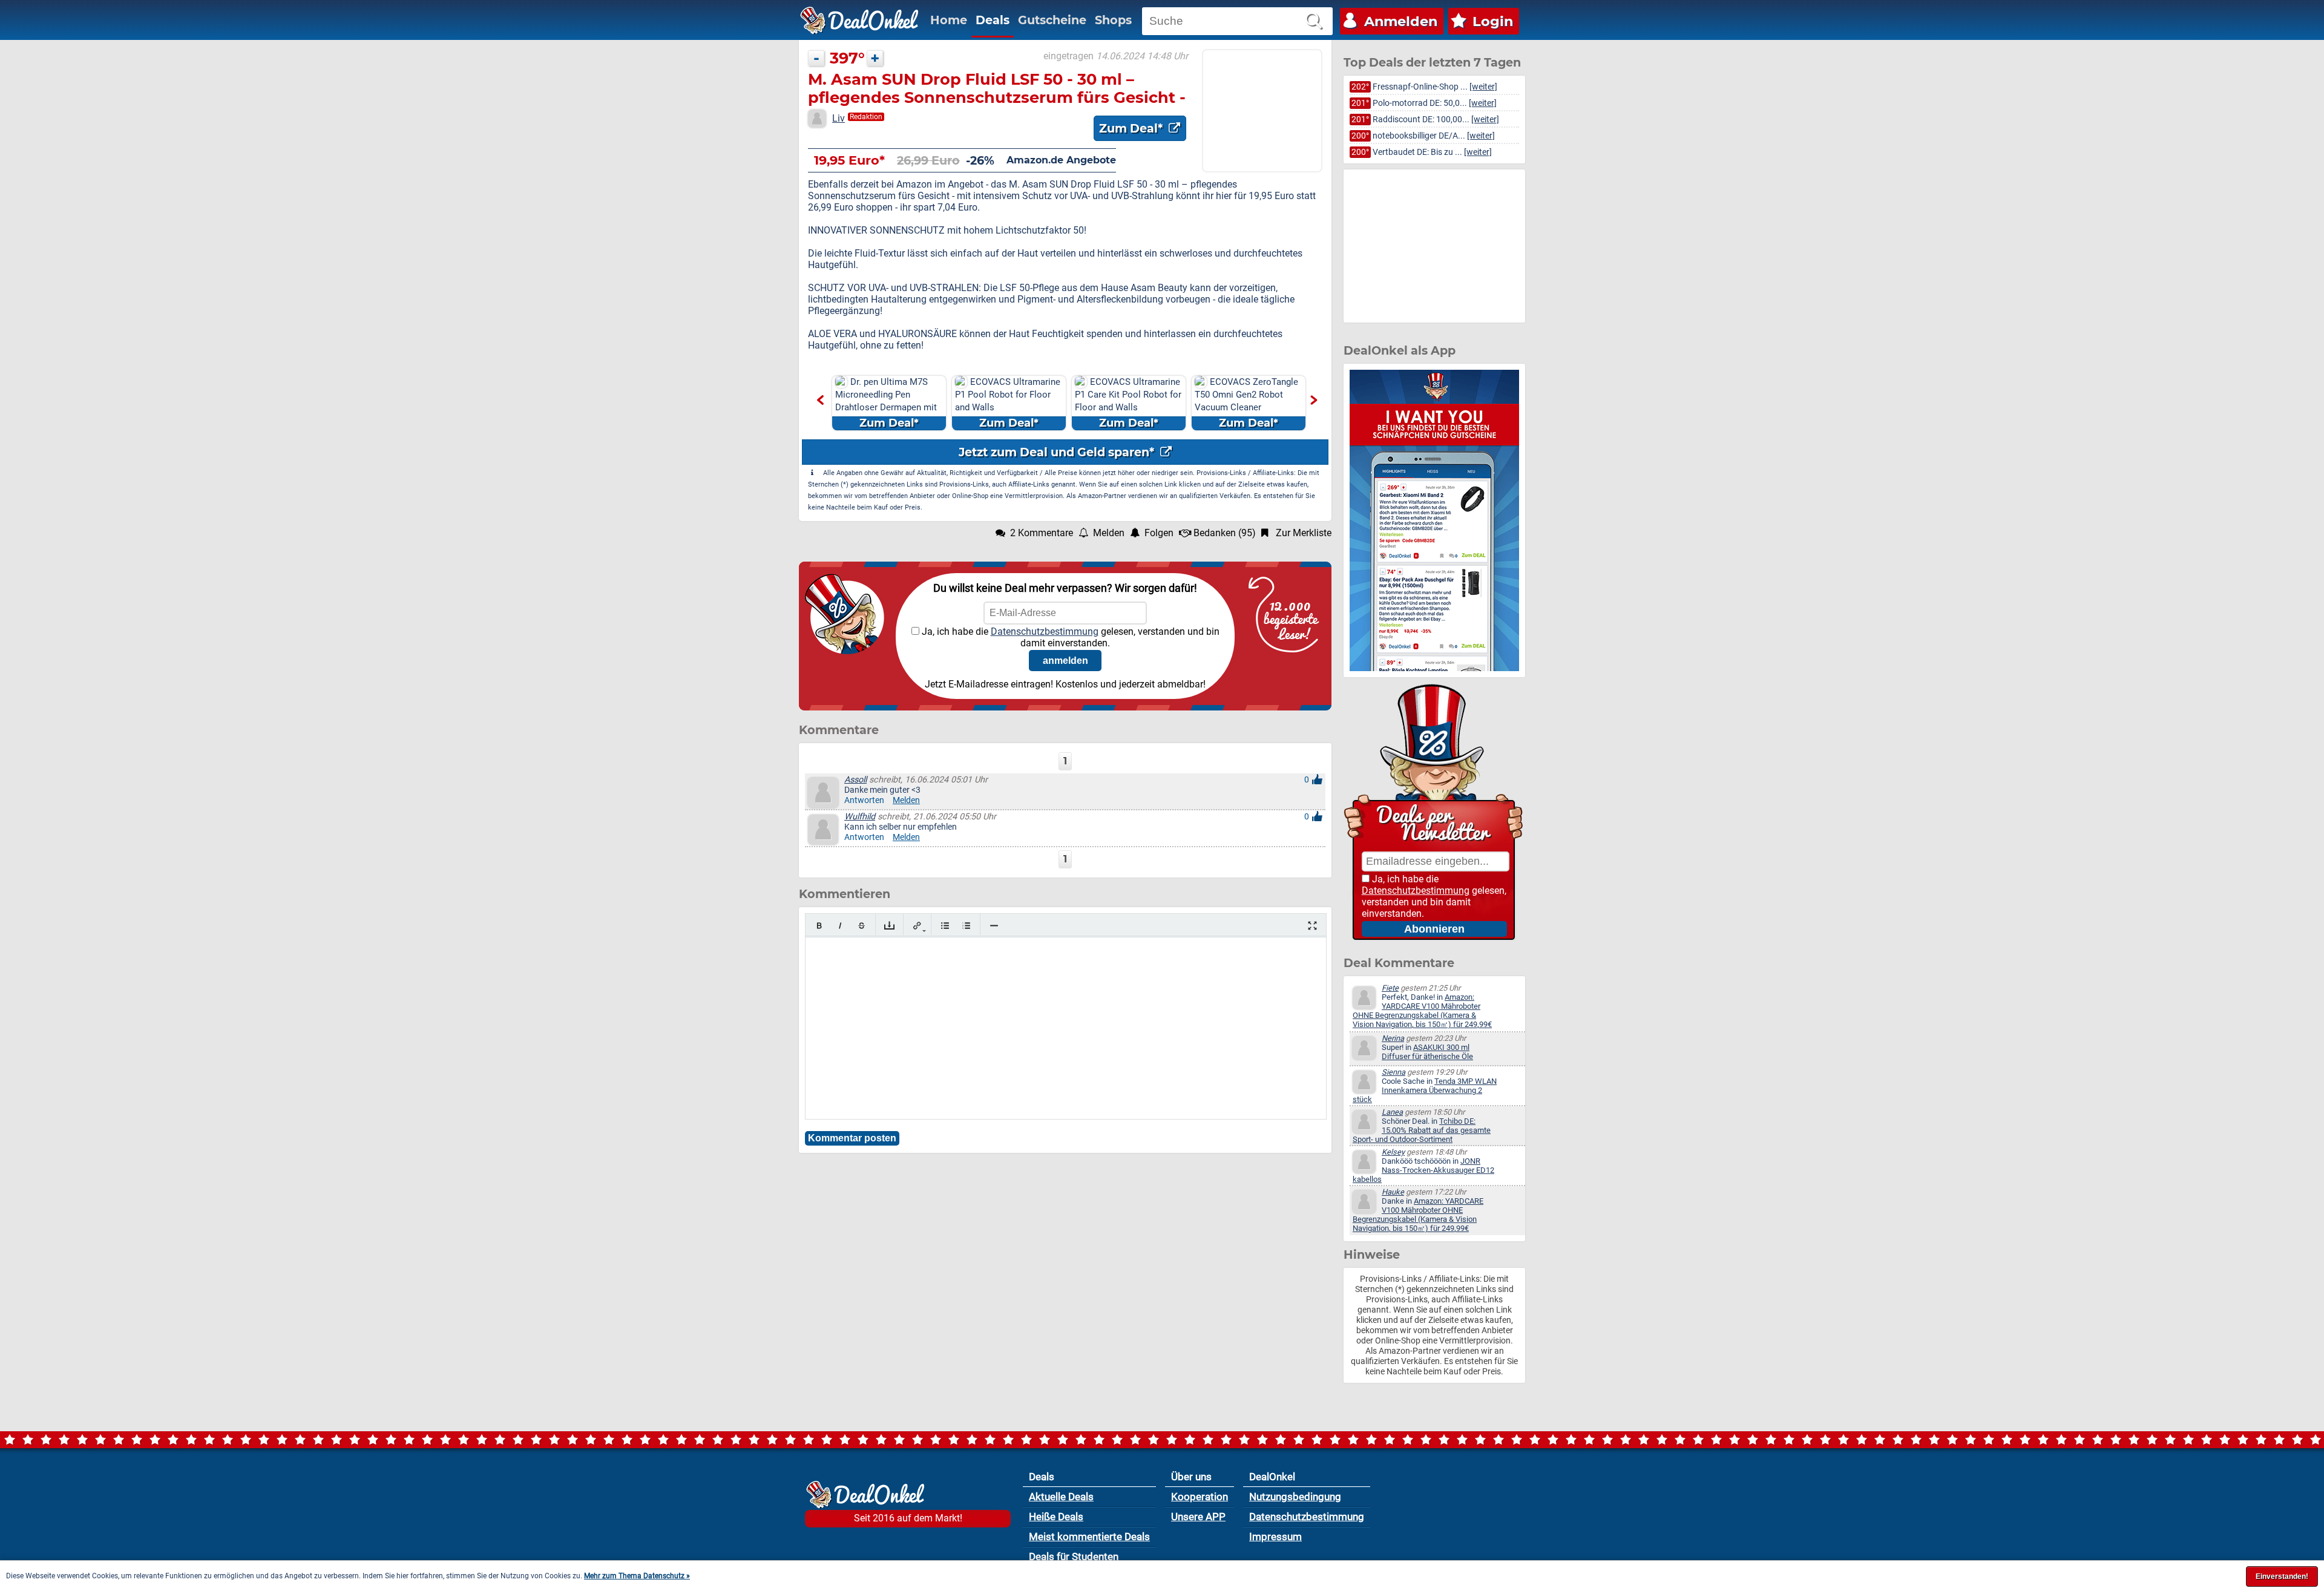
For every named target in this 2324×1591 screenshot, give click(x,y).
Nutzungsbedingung (1295, 1497)
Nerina (1393, 1038)
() (1225, 533)
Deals (993, 20)
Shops (1113, 20)
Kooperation (1200, 1497)
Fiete (1390, 988)
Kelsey (1393, 1152)
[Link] (917, 926)
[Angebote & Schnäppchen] (859, 21)
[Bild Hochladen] (889, 926)
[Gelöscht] (862, 926)
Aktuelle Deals (1061, 1497)
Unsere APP (1198, 1517)
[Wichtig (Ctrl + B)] (819, 926)
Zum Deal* (1132, 128)
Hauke (1393, 1192)
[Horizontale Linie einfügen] (994, 926)
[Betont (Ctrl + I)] (840, 926)
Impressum (1275, 1537)
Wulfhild (860, 817)
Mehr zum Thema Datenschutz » (637, 1576)
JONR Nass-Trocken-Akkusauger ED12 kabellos (1423, 1170)
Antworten (864, 800)
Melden (906, 800)
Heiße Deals (1056, 1517)
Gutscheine (1052, 20)
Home (949, 20)
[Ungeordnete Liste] (945, 926)
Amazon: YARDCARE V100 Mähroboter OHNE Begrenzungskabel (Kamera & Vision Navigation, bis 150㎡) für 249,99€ (1422, 1011)
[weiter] (1483, 87)
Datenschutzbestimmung (1045, 631)
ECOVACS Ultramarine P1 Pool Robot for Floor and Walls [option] (1008, 403)
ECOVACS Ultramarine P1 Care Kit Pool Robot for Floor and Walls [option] (1128, 403)
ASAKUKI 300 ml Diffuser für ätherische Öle (1427, 1052)
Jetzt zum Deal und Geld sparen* (1058, 452)
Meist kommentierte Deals (1089, 1537)
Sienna (1393, 1072)
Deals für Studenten (1074, 1557)
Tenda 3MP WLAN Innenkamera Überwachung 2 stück (1425, 1090)
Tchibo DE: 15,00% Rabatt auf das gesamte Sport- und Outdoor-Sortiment (1422, 1130)
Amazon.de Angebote (1061, 160)
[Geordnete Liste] (966, 926)
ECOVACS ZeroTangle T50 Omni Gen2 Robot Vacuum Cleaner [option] (1246, 403)
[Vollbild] (1312, 926)
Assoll (855, 780)
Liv (839, 118)
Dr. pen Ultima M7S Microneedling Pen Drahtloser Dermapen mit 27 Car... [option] (886, 403)
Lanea (1392, 1112)
